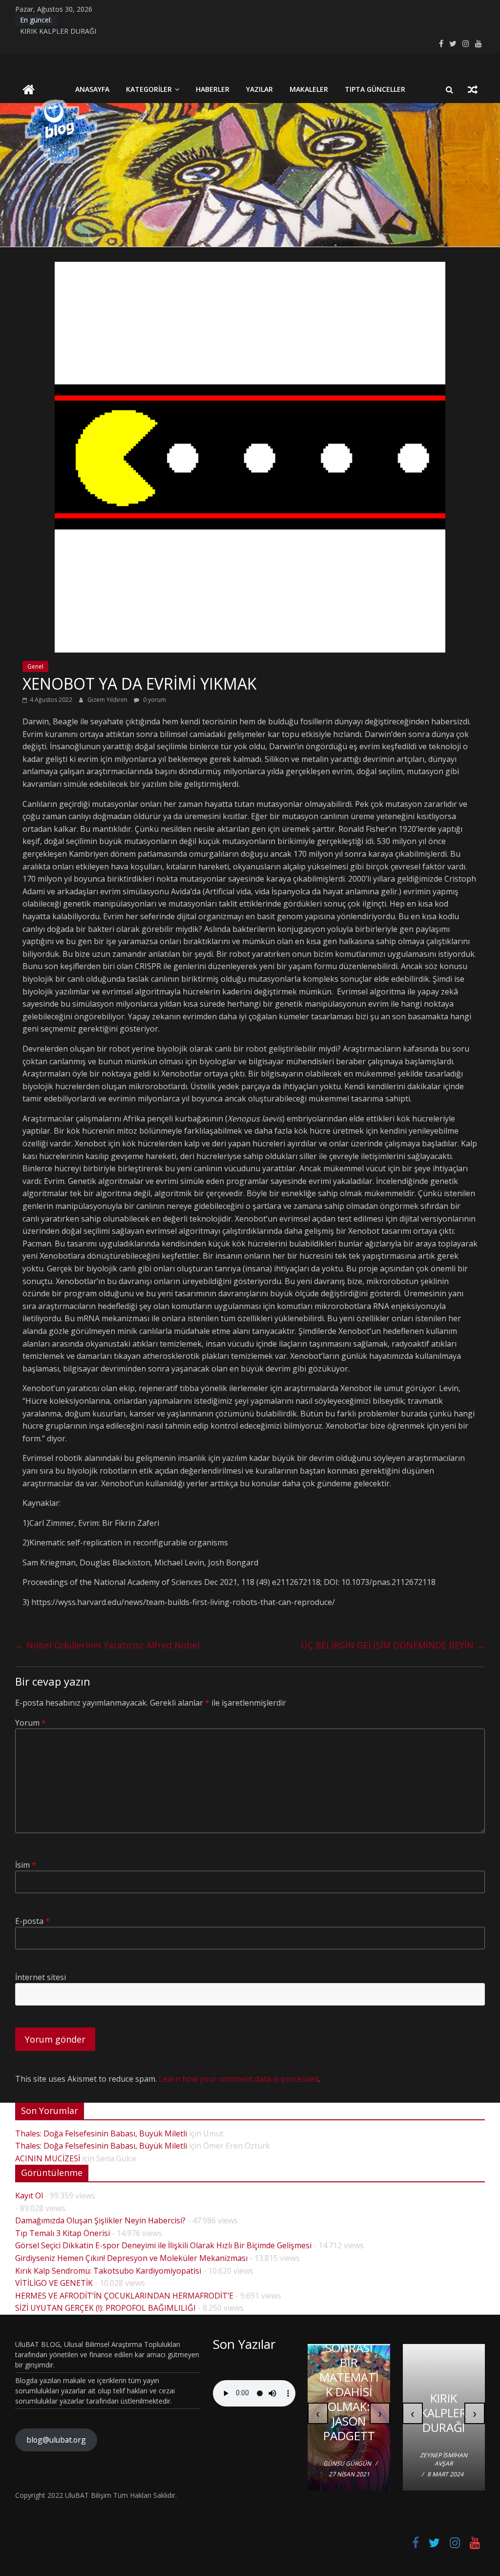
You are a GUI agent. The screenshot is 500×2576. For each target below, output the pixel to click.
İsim (26, 1865)
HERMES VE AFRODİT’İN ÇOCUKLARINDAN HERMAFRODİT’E (124, 2296)
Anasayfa (92, 89)
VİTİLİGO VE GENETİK (54, 2283)
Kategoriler (149, 89)
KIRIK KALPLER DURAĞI (58, 31)
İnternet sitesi (41, 1977)
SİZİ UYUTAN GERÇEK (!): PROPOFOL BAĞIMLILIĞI (105, 2308)
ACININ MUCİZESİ (48, 2158)
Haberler (213, 89)
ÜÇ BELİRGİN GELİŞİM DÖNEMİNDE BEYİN (393, 1645)
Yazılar (260, 89)
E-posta (32, 1921)
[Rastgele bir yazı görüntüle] (473, 89)
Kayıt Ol (29, 2196)
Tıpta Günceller (375, 89)
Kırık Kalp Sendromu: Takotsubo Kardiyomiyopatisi (108, 2271)
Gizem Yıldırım (108, 700)
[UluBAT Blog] (29, 91)
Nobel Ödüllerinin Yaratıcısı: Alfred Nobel (109, 1645)
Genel (35, 666)
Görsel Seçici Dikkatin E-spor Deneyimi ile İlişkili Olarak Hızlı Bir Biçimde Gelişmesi (163, 2245)
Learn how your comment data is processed (239, 2079)
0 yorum (154, 700)
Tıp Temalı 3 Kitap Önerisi (62, 2233)
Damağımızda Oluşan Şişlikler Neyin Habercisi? (100, 2220)
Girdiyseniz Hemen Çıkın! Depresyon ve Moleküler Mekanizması (131, 2258)
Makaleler (309, 89)
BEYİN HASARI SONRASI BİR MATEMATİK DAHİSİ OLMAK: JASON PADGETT (349, 2377)
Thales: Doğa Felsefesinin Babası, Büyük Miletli (101, 2133)
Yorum (31, 1723)
